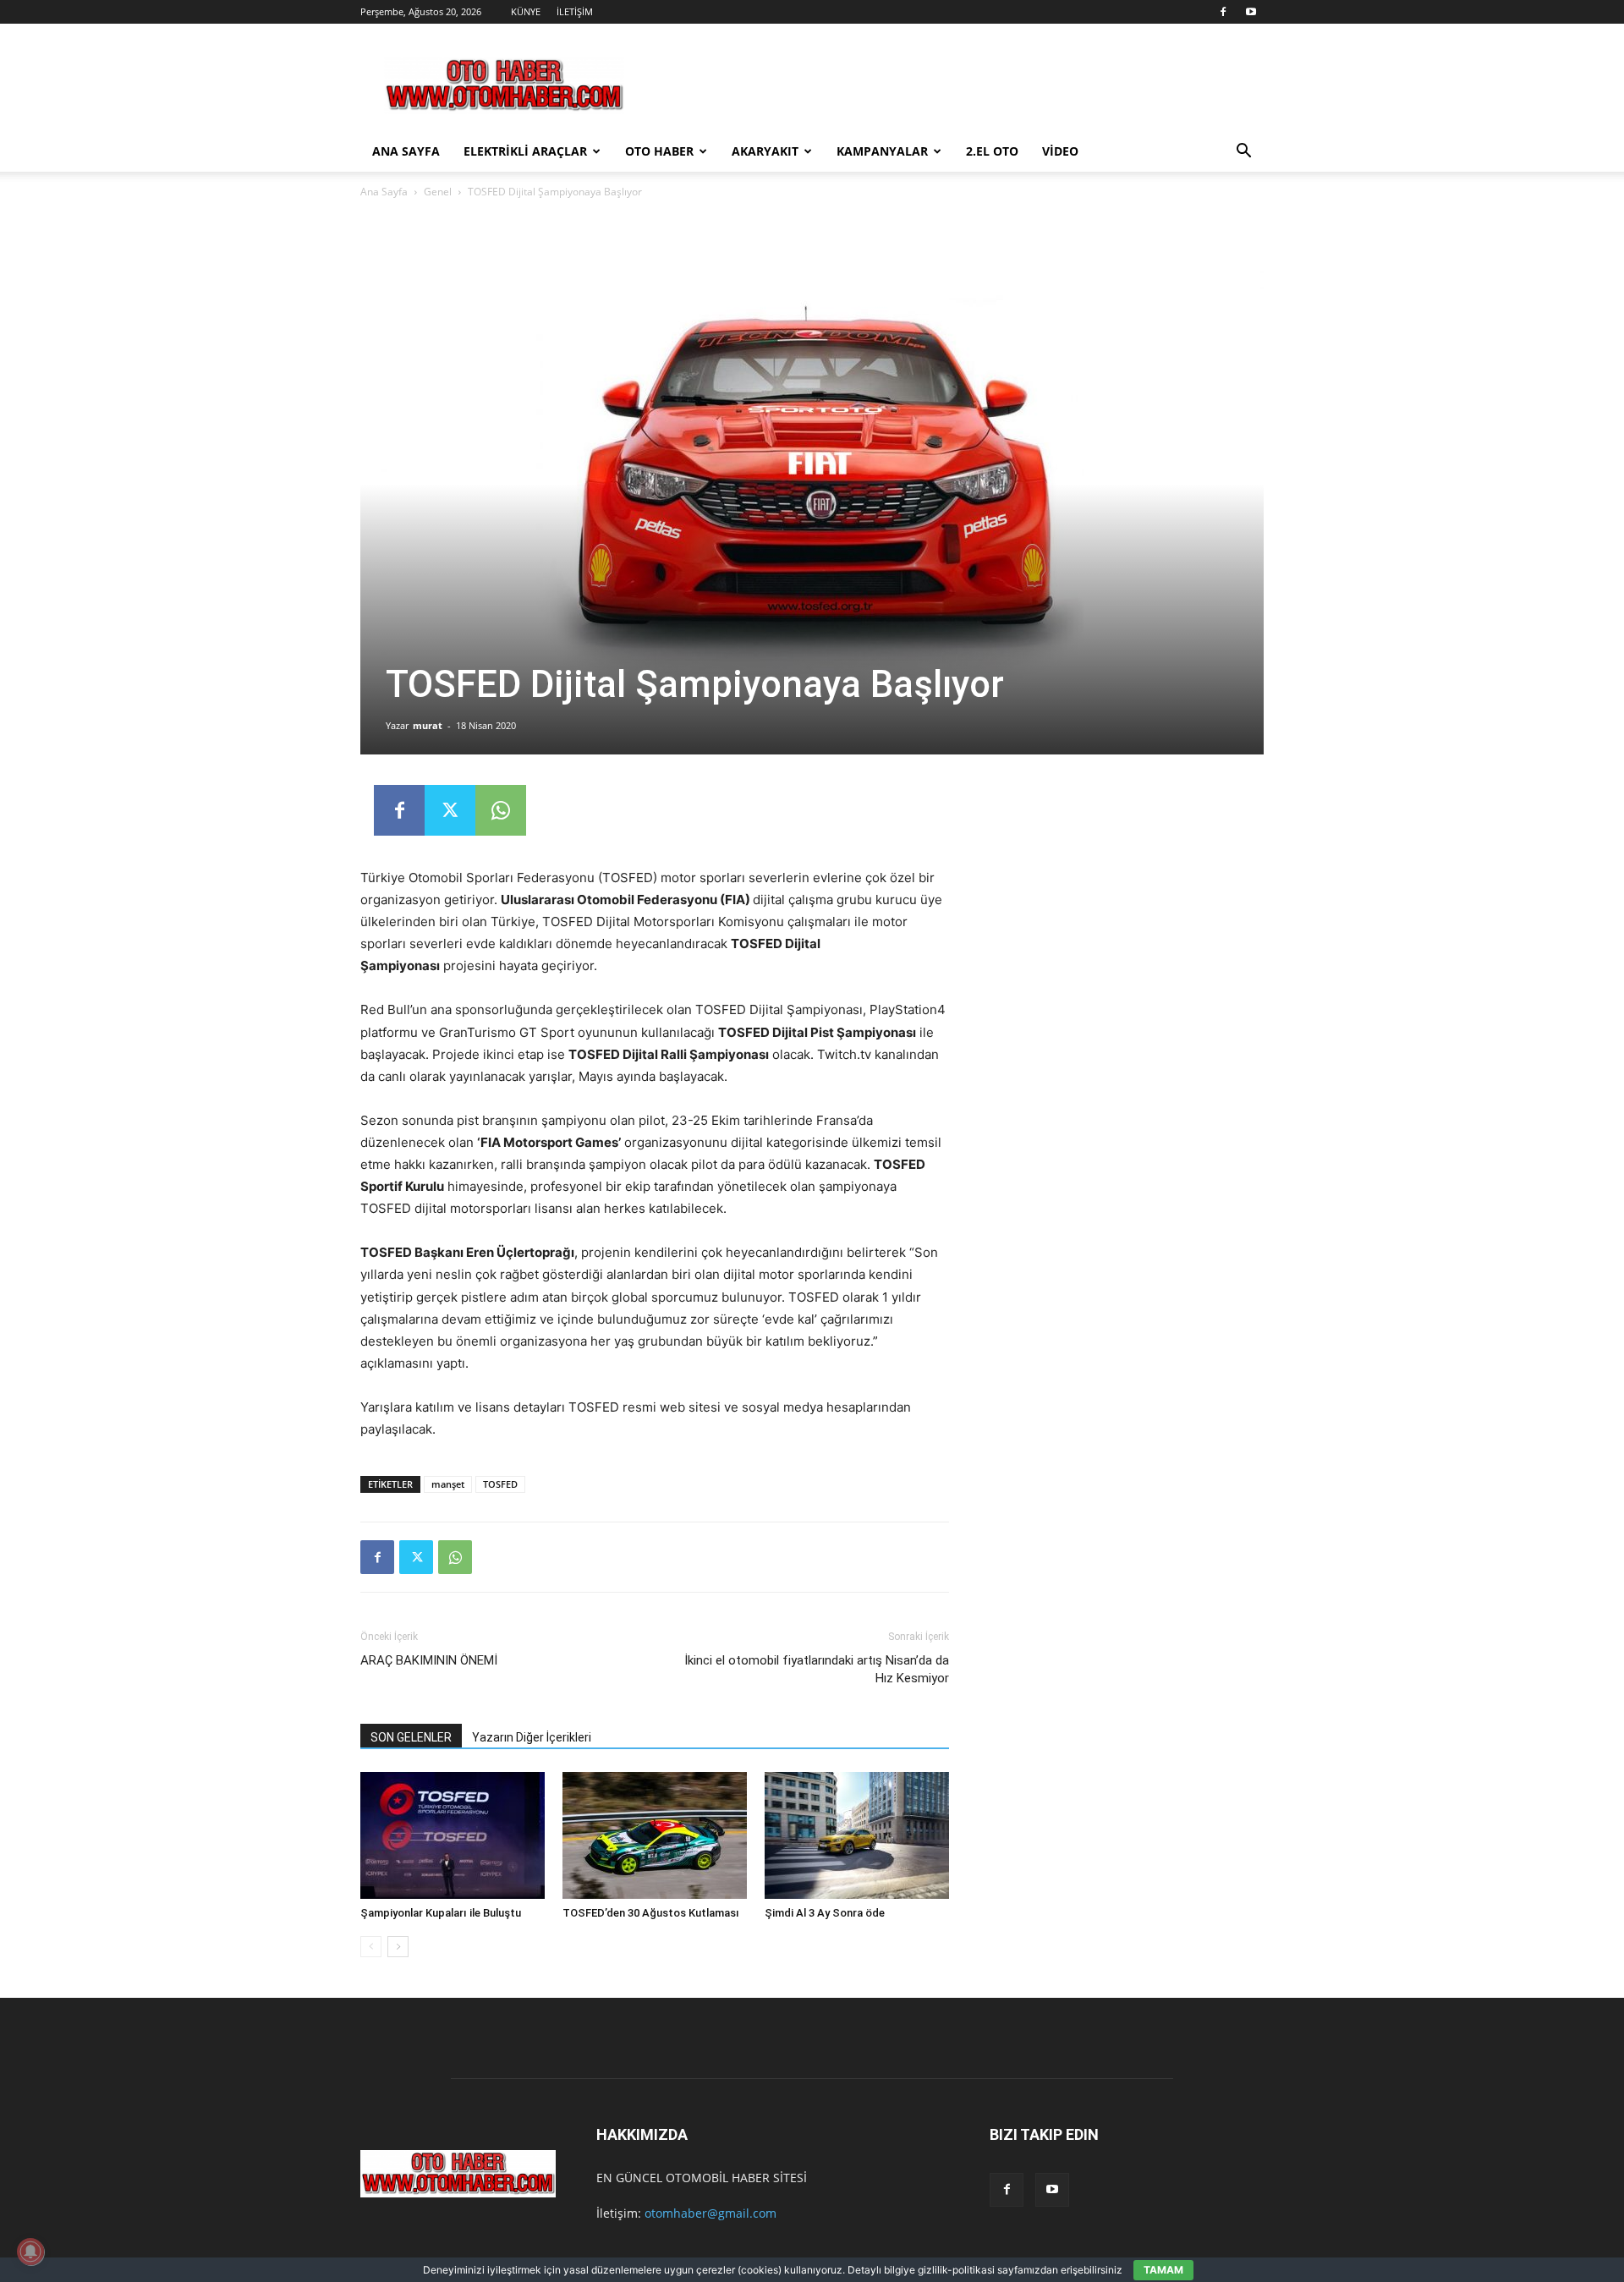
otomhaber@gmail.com (710, 2213)
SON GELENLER (411, 1737)
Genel (438, 192)
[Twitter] (450, 810)
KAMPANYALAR (882, 151)
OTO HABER (659, 151)
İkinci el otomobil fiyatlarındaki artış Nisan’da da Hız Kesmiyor (817, 1669)
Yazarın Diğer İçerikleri (532, 1737)
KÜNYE (526, 11)
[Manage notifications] (30, 2252)
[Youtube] (1251, 12)
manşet (448, 1484)
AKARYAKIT (765, 151)
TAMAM (1163, 2270)
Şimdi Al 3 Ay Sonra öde (825, 1913)
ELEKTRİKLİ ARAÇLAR (525, 151)
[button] (1243, 153)
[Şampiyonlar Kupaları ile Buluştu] (453, 1835)
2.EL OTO (992, 151)
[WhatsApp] (501, 810)
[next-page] (398, 1947)
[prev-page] (371, 1947)
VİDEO (1060, 151)
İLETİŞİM (575, 11)
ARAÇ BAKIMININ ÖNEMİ (429, 1660)
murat (428, 725)
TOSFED (500, 1484)
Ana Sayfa (384, 192)
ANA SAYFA (406, 151)
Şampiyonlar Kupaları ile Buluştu (441, 1913)
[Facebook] (1223, 12)
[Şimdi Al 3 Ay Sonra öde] (857, 1835)
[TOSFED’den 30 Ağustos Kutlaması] (655, 1835)
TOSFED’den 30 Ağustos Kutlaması (651, 1913)
